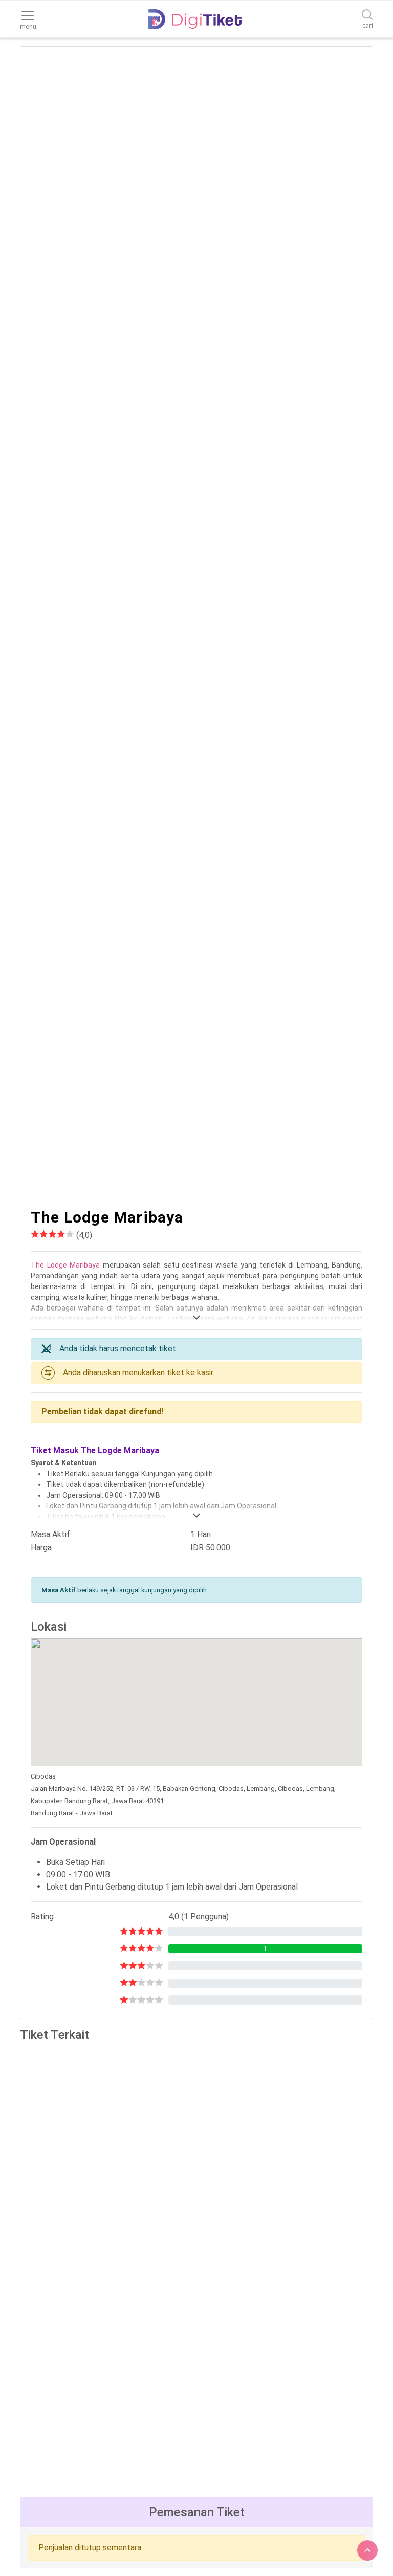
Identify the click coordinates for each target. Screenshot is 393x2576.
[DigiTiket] (195, 19)
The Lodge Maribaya (65, 1265)
